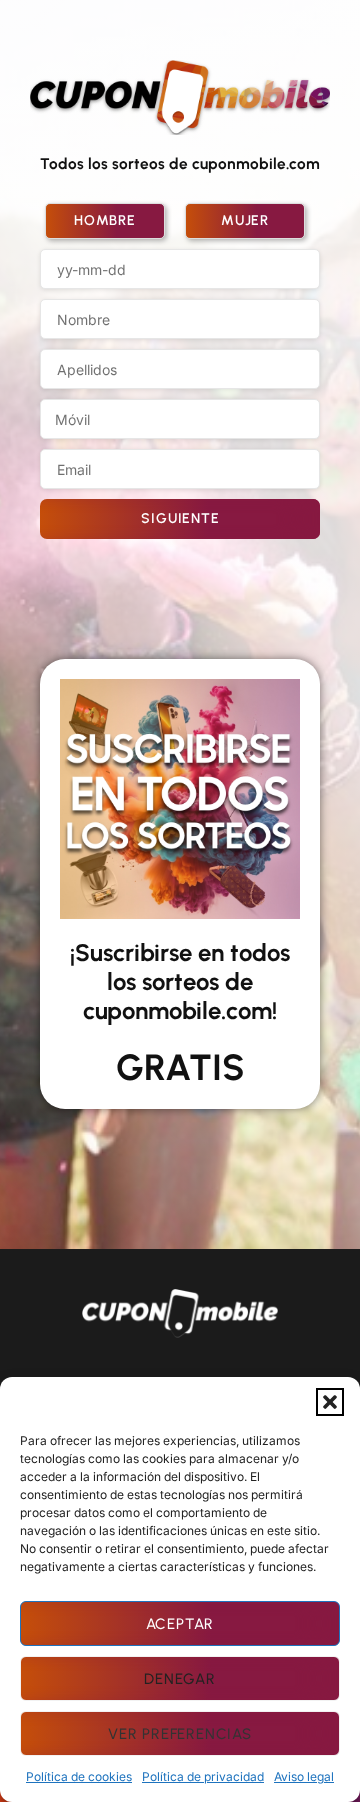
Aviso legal (304, 1776)
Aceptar (180, 1624)
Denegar (180, 1679)
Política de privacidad (203, 1776)
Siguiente (180, 518)
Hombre (105, 220)
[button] (330, 1402)
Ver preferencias (180, 1734)
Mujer (245, 220)
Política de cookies (79, 1776)
